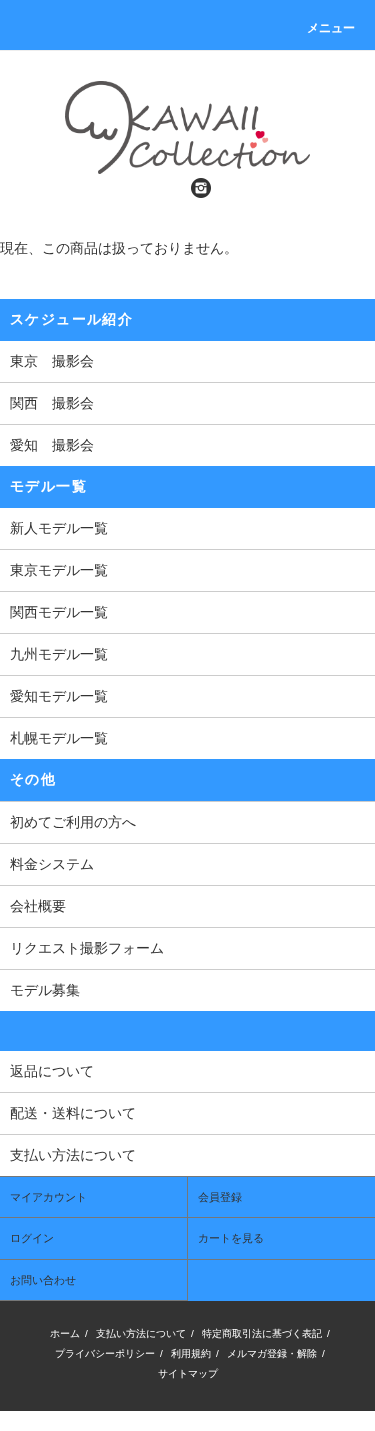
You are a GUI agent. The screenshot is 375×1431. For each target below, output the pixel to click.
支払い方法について (141, 1333)
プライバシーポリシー (105, 1353)
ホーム (65, 1333)
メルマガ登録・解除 (272, 1353)
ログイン (32, 1238)
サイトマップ (188, 1373)
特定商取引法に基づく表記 (262, 1333)
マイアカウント (48, 1197)
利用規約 (191, 1353)
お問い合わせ (43, 1280)
